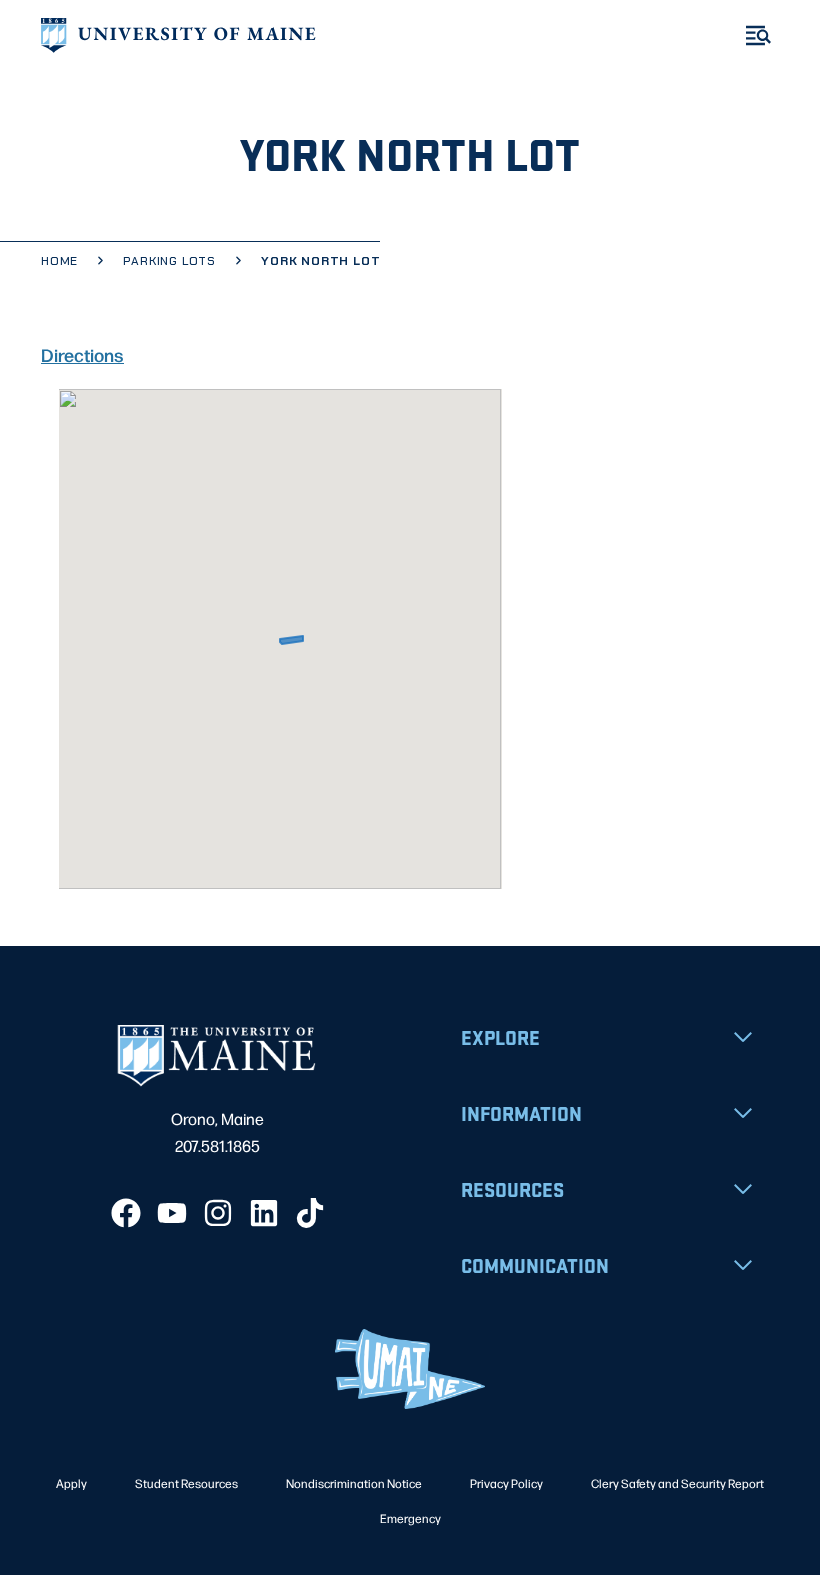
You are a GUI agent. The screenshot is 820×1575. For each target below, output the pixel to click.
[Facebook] (126, 1213)
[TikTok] (310, 1213)
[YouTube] (172, 1213)
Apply (71, 1483)
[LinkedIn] (264, 1213)
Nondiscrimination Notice (354, 1483)
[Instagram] (218, 1213)
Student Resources (186, 1483)
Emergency (410, 1518)
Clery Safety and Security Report (677, 1483)
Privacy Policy (506, 1483)
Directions (82, 354)
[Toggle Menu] (758, 35)
